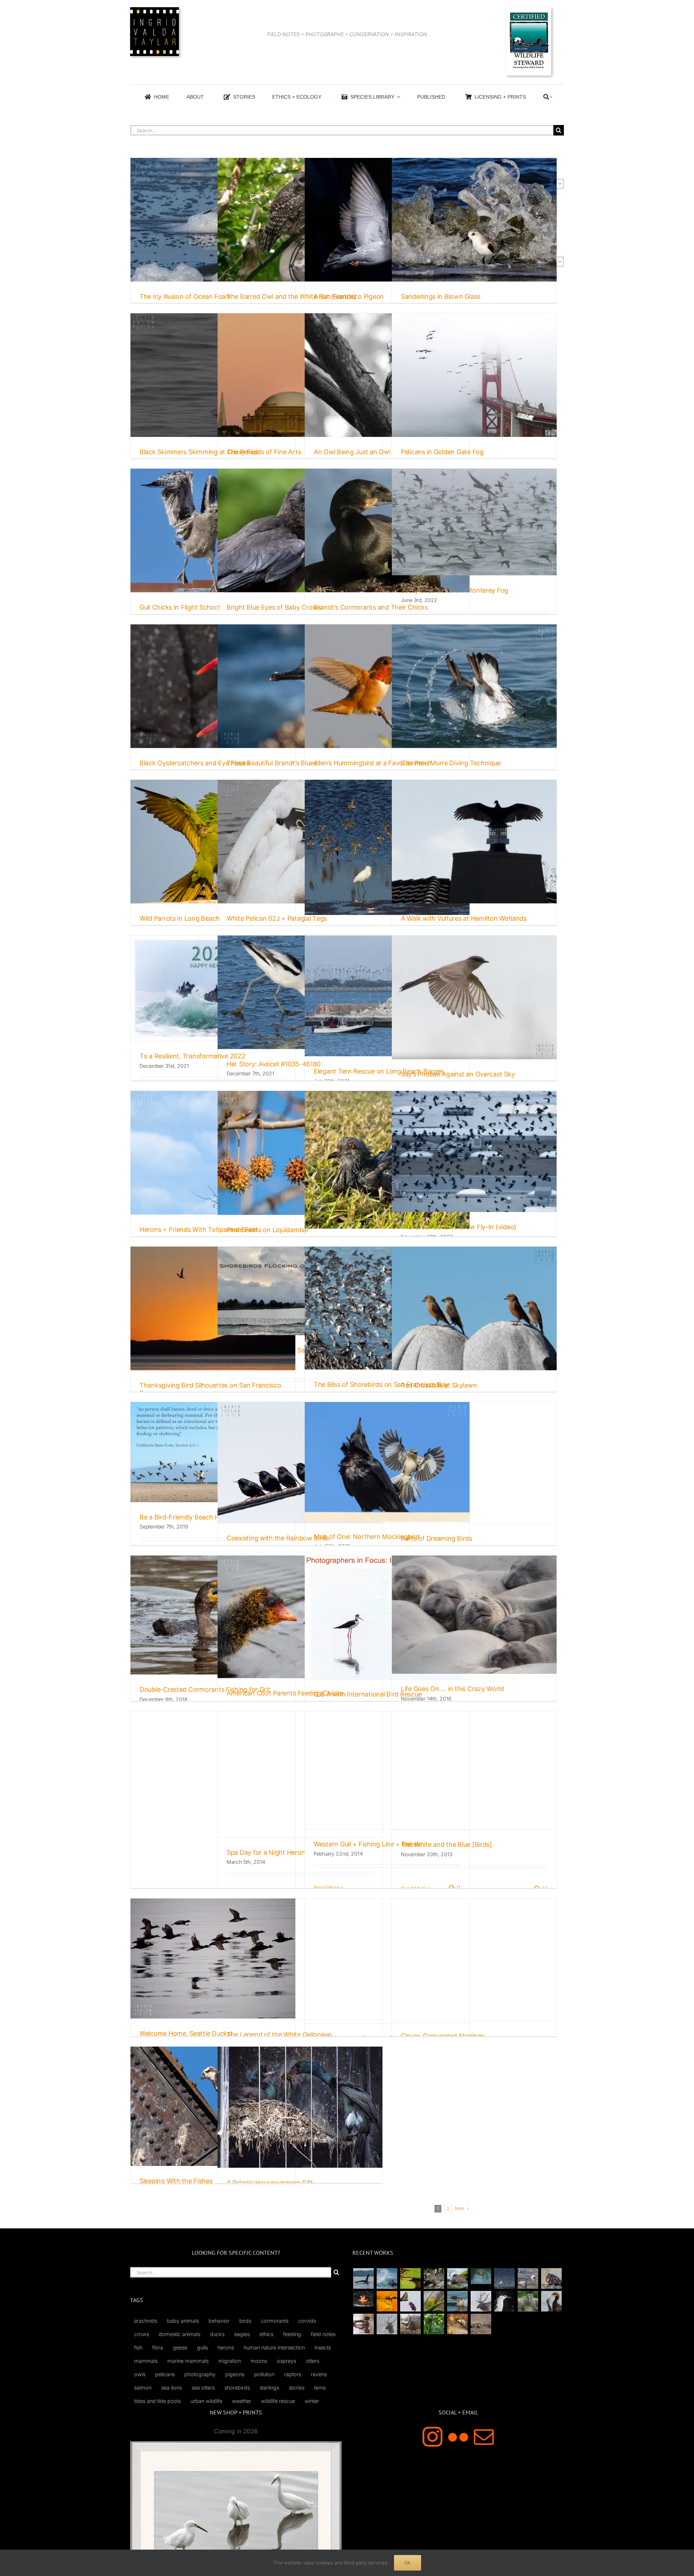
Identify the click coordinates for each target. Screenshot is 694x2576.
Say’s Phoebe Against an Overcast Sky (458, 1074)
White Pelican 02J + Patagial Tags (277, 918)
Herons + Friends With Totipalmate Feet (199, 1229)
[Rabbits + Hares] (434, 2278)
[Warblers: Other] (434, 2301)
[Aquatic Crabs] (551, 2278)
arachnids (146, 2321)
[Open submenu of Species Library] (397, 97)
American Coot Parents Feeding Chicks (285, 1693)
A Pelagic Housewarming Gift (270, 2183)
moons (259, 2361)
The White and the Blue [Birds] (446, 1844)
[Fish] (528, 2278)
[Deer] (410, 2324)
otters (312, 2361)
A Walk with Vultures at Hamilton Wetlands (464, 918)
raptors (293, 2374)
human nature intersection (274, 2347)
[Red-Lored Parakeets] (434, 2324)
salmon (143, 2388)
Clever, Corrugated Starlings (443, 2036)
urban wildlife (206, 2401)
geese (180, 2347)
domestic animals (179, 2334)
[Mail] (484, 2437)
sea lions (172, 2388)
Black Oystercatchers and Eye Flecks (195, 763)
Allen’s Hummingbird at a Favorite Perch (373, 763)
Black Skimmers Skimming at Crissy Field (200, 452)
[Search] (546, 97)
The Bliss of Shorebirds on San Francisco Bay (381, 1384)
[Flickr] (458, 2437)
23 (544, 1888)
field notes (323, 2334)
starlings (269, 2388)
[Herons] (504, 2301)
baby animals (183, 2321)
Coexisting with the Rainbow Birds (278, 1538)
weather (242, 2401)
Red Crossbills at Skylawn (439, 1385)
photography (200, 2374)
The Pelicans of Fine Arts (264, 452)
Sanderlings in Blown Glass (441, 296)
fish (138, 2347)
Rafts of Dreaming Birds (436, 1538)
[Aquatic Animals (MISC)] (363, 2299)
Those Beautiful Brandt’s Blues (272, 763)
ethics (266, 2334)
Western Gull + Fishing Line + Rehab (367, 1844)
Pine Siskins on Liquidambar (268, 1230)
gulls (202, 2347)
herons (226, 2347)
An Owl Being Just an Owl (352, 452)
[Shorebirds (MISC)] (504, 2278)
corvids (307, 2321)
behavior (219, 2321)
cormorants (275, 2321)
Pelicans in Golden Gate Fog (442, 452)
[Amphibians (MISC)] (481, 2276)
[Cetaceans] (363, 2278)
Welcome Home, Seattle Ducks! (186, 2033)
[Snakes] (410, 2278)
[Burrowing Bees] (481, 2324)
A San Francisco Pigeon (349, 296)
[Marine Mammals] (457, 2301)
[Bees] (387, 2301)
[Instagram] (432, 2437)
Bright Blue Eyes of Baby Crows (274, 607)
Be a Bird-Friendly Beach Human (188, 1517)
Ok (408, 2563)
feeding (292, 2334)
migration (230, 2361)
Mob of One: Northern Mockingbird (367, 1537)
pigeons (235, 2374)
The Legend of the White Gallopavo (279, 2035)
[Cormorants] (551, 2301)
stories (297, 2388)
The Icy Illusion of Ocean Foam (185, 296)
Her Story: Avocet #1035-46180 (274, 1064)
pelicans (165, 2374)
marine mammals (188, 2361)
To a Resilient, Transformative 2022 (192, 1056)
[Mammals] (481, 2301)
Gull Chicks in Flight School (179, 607)
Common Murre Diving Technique (451, 763)
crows (142, 2334)
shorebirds (237, 2388)
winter (312, 2401)
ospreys (286, 2361)
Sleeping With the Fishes (176, 2181)
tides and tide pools (157, 2401)
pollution (264, 2374)
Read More (327, 1887)
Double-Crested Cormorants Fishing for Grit (205, 1689)
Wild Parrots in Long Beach (180, 918)
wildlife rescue (278, 2401)
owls (140, 2374)
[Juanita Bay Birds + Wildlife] (457, 2278)
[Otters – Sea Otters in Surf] (387, 2278)
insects (323, 2347)
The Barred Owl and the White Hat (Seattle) (292, 296)
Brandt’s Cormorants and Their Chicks (371, 607)
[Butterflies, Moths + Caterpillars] (410, 2301)
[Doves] (528, 2301)
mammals (146, 2361)
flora (158, 2347)
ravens (319, 2374)
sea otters (203, 2388)
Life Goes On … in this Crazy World (452, 1689)
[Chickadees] (457, 2324)
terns (320, 2388)
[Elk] (387, 2324)
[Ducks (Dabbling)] (363, 2324)
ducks (217, 2334)
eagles (242, 2334)
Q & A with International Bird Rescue (368, 1694)
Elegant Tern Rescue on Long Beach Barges (379, 1071)
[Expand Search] (551, 97)
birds (245, 2321)
